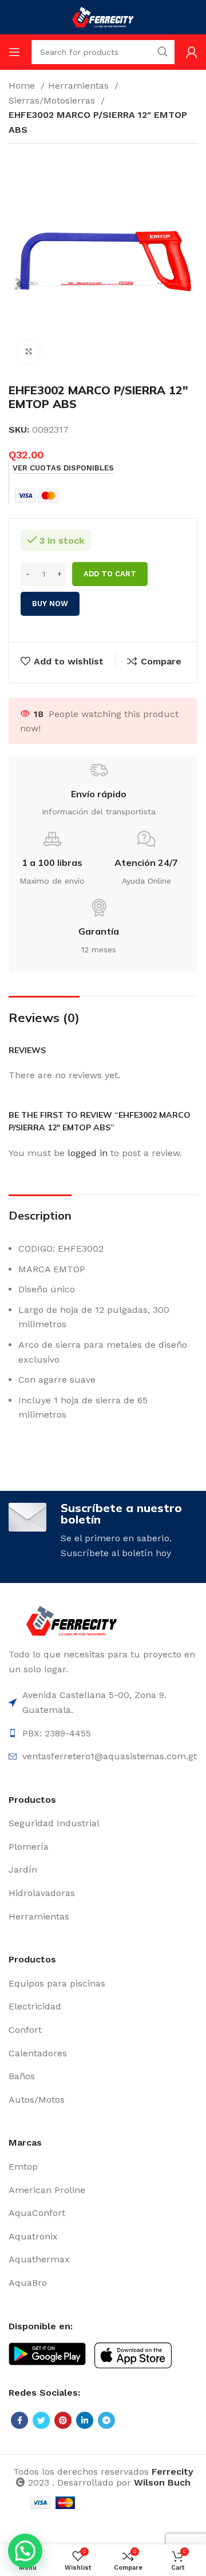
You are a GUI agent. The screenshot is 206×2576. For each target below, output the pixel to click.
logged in (88, 1153)
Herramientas (80, 86)
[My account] (192, 52)
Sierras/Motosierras (53, 100)
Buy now (50, 604)
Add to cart (110, 574)
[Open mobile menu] (14, 52)
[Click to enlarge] (29, 351)
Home (23, 86)
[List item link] (103, 1823)
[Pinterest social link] (63, 2420)
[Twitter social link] (41, 2420)
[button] (25, 2551)
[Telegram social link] (106, 2420)
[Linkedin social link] (85, 2420)
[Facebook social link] (19, 2420)
